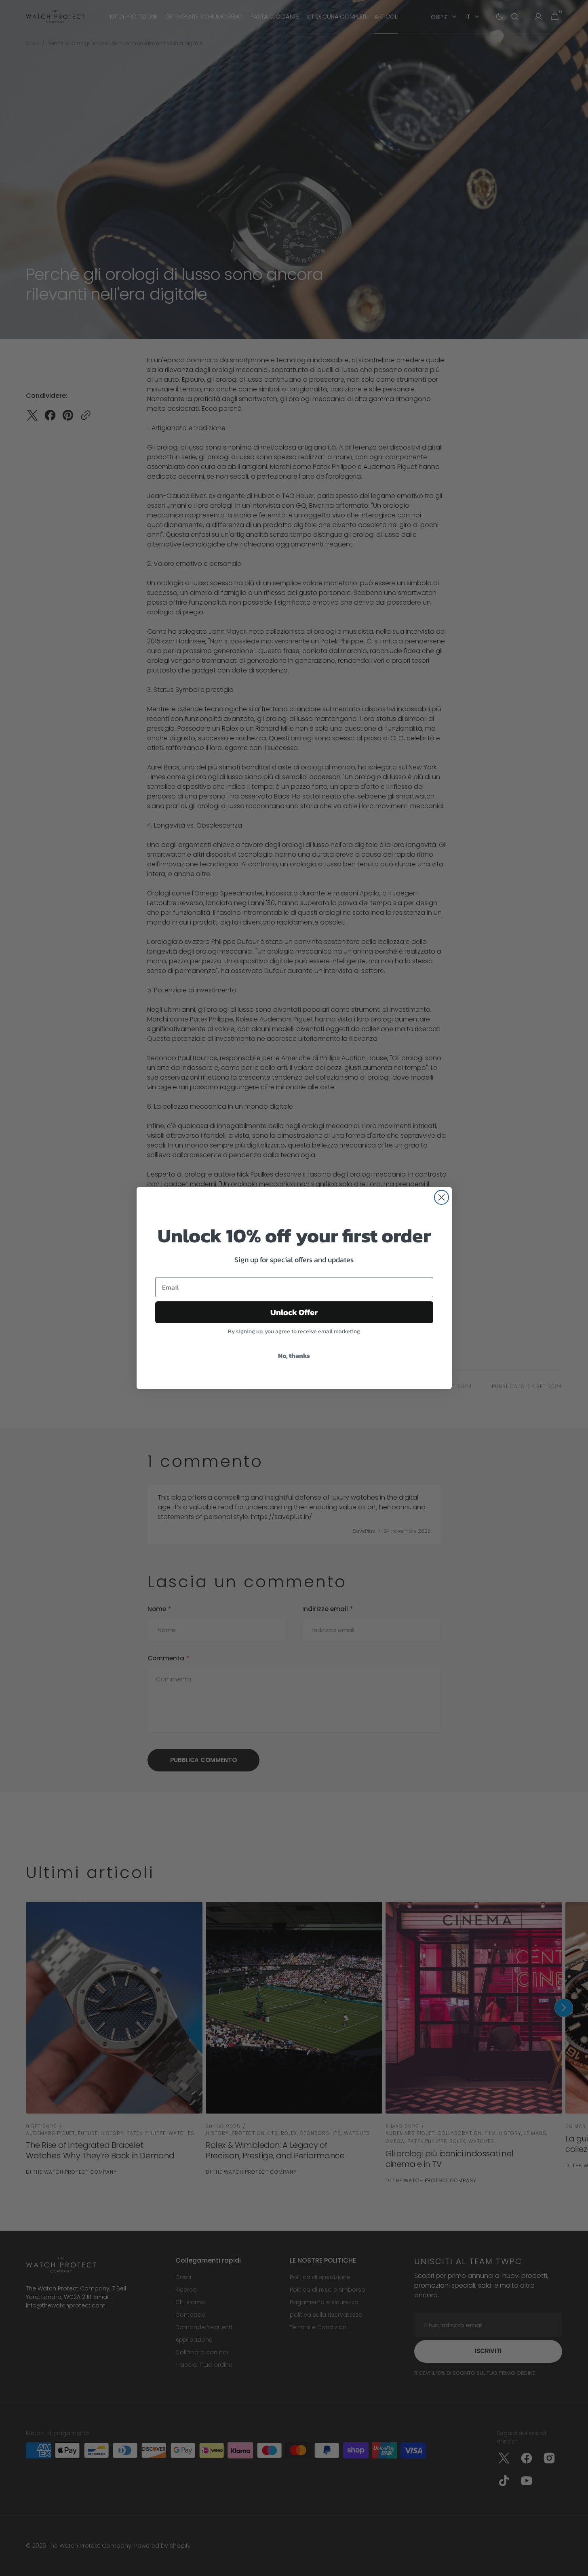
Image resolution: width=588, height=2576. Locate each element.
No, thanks (294, 1355)
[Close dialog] (442, 1197)
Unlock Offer (294, 1312)
